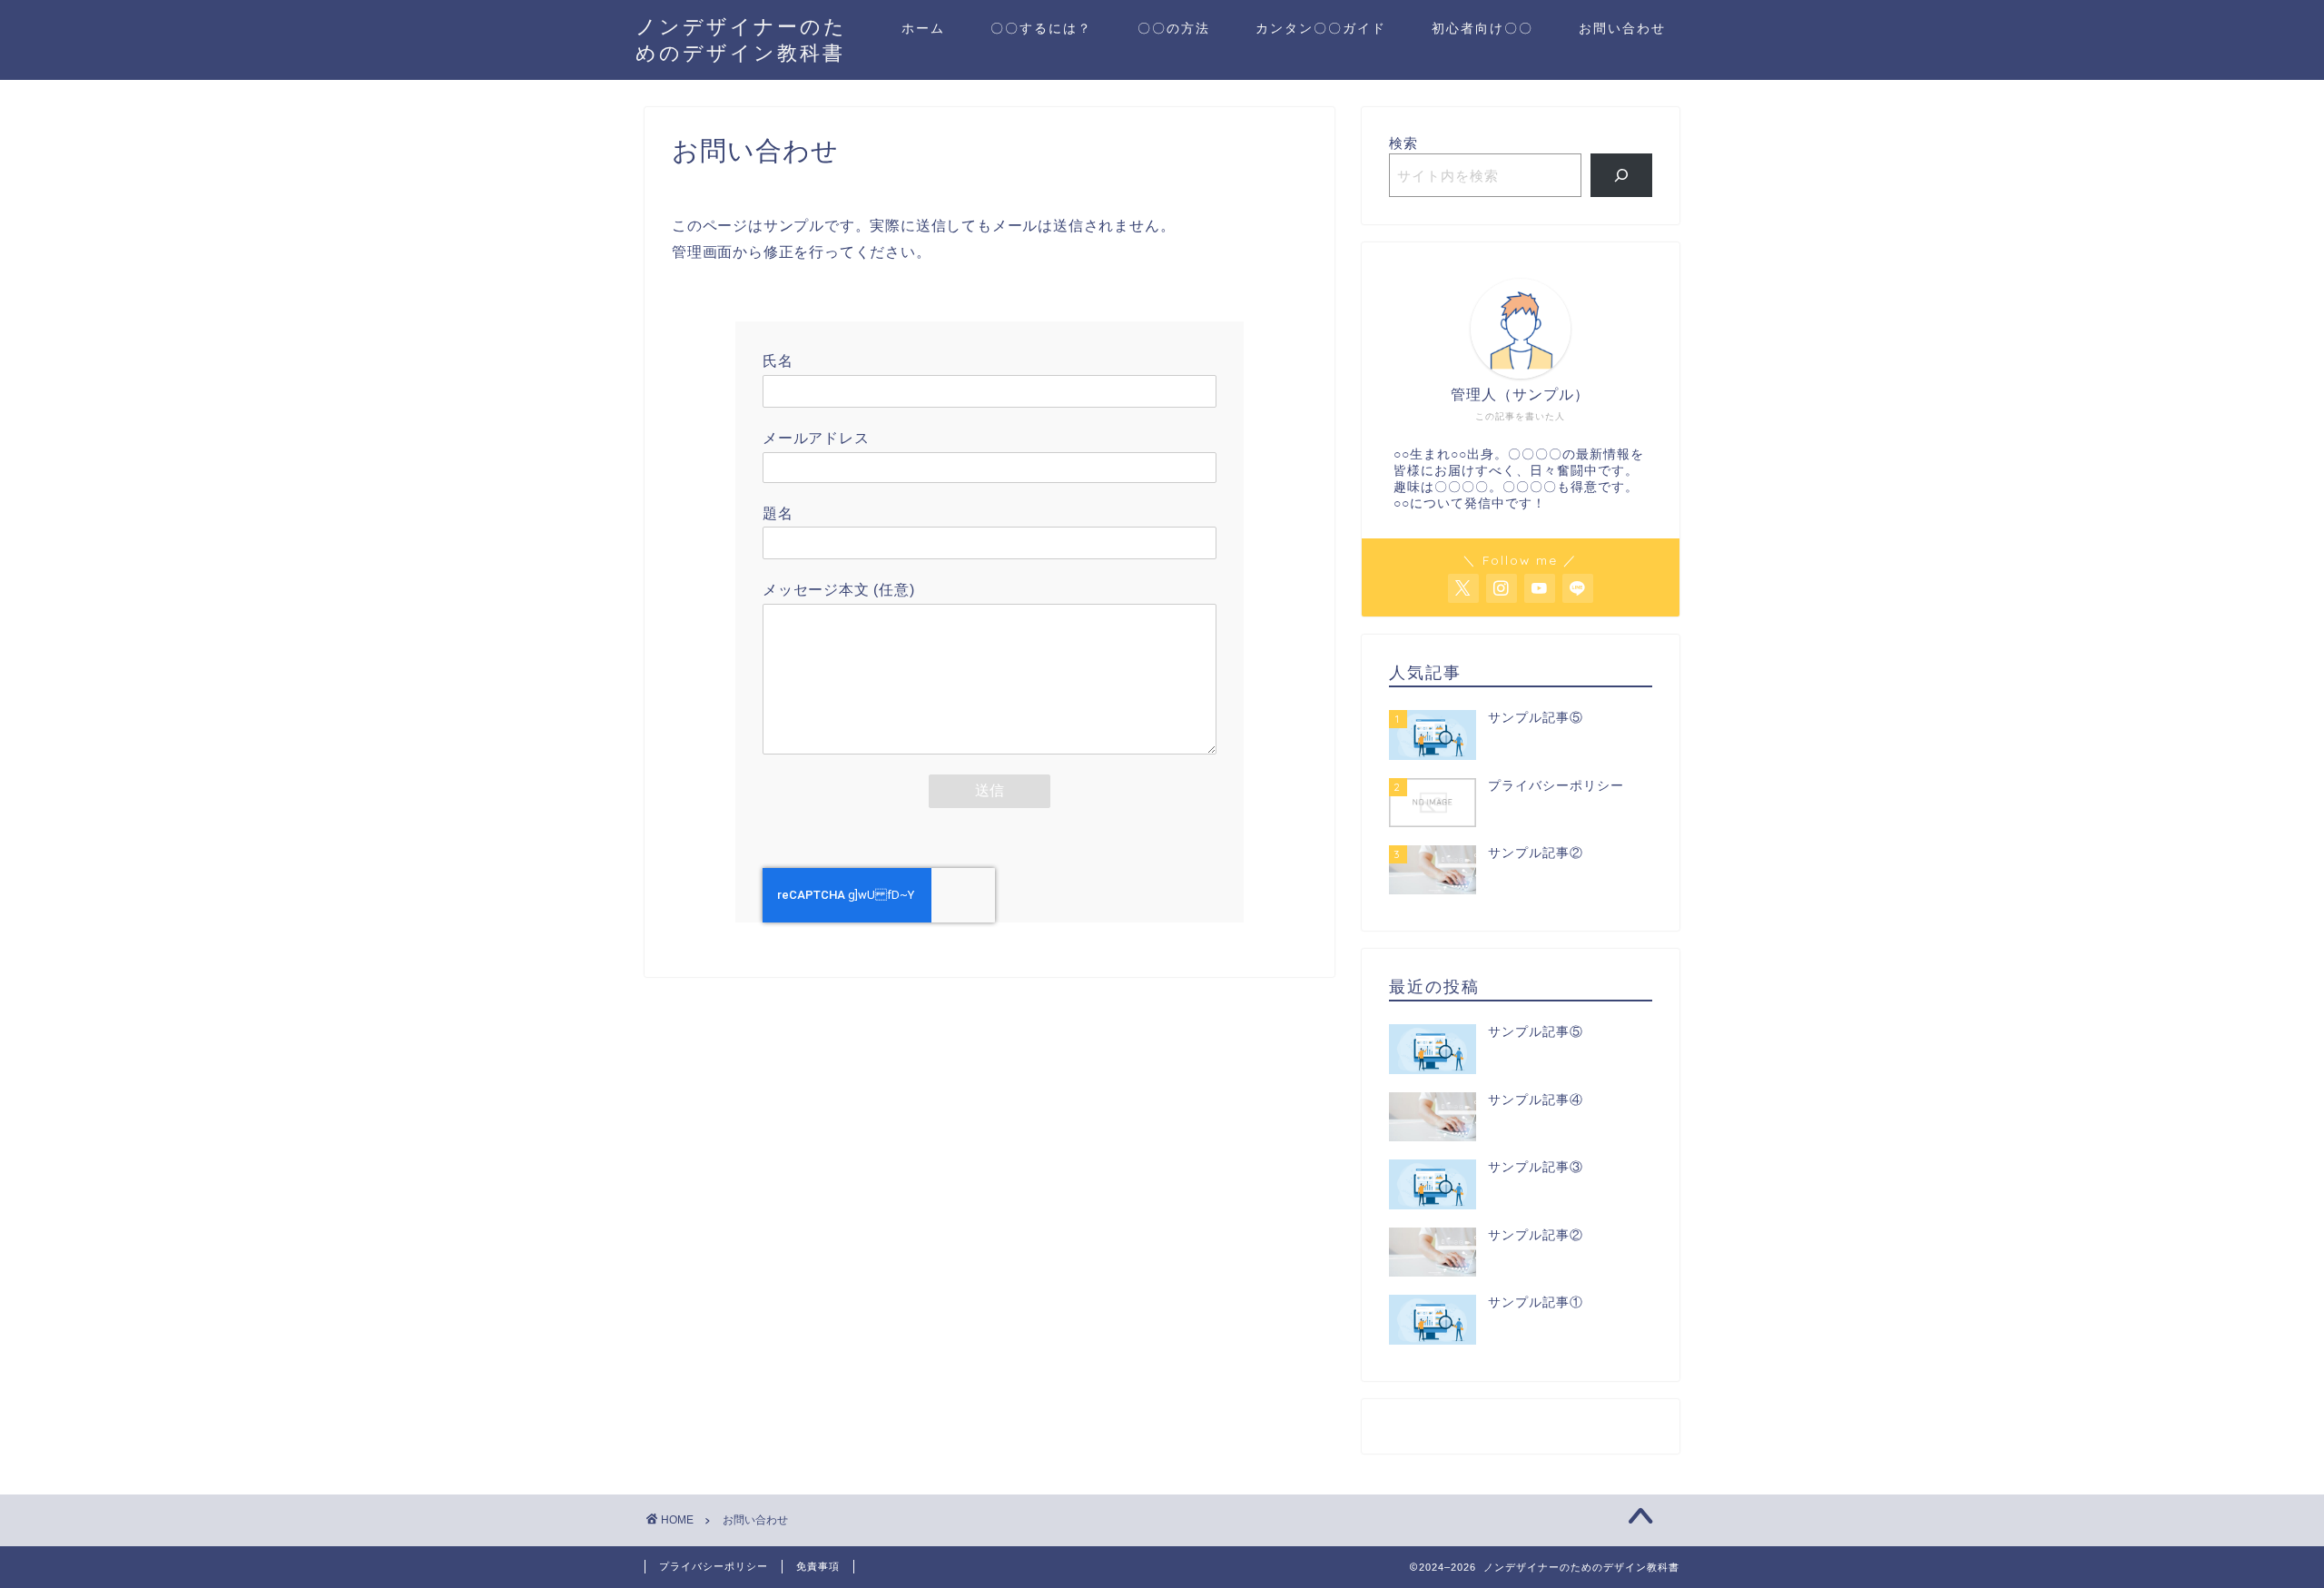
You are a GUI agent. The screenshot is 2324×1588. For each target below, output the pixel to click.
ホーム (923, 28)
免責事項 (818, 1566)
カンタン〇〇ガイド (1321, 28)
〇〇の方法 (1174, 28)
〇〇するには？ (1041, 28)
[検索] (1622, 175)
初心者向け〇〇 (1482, 28)
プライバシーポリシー (714, 1566)
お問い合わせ (1622, 28)
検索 (1403, 143)
